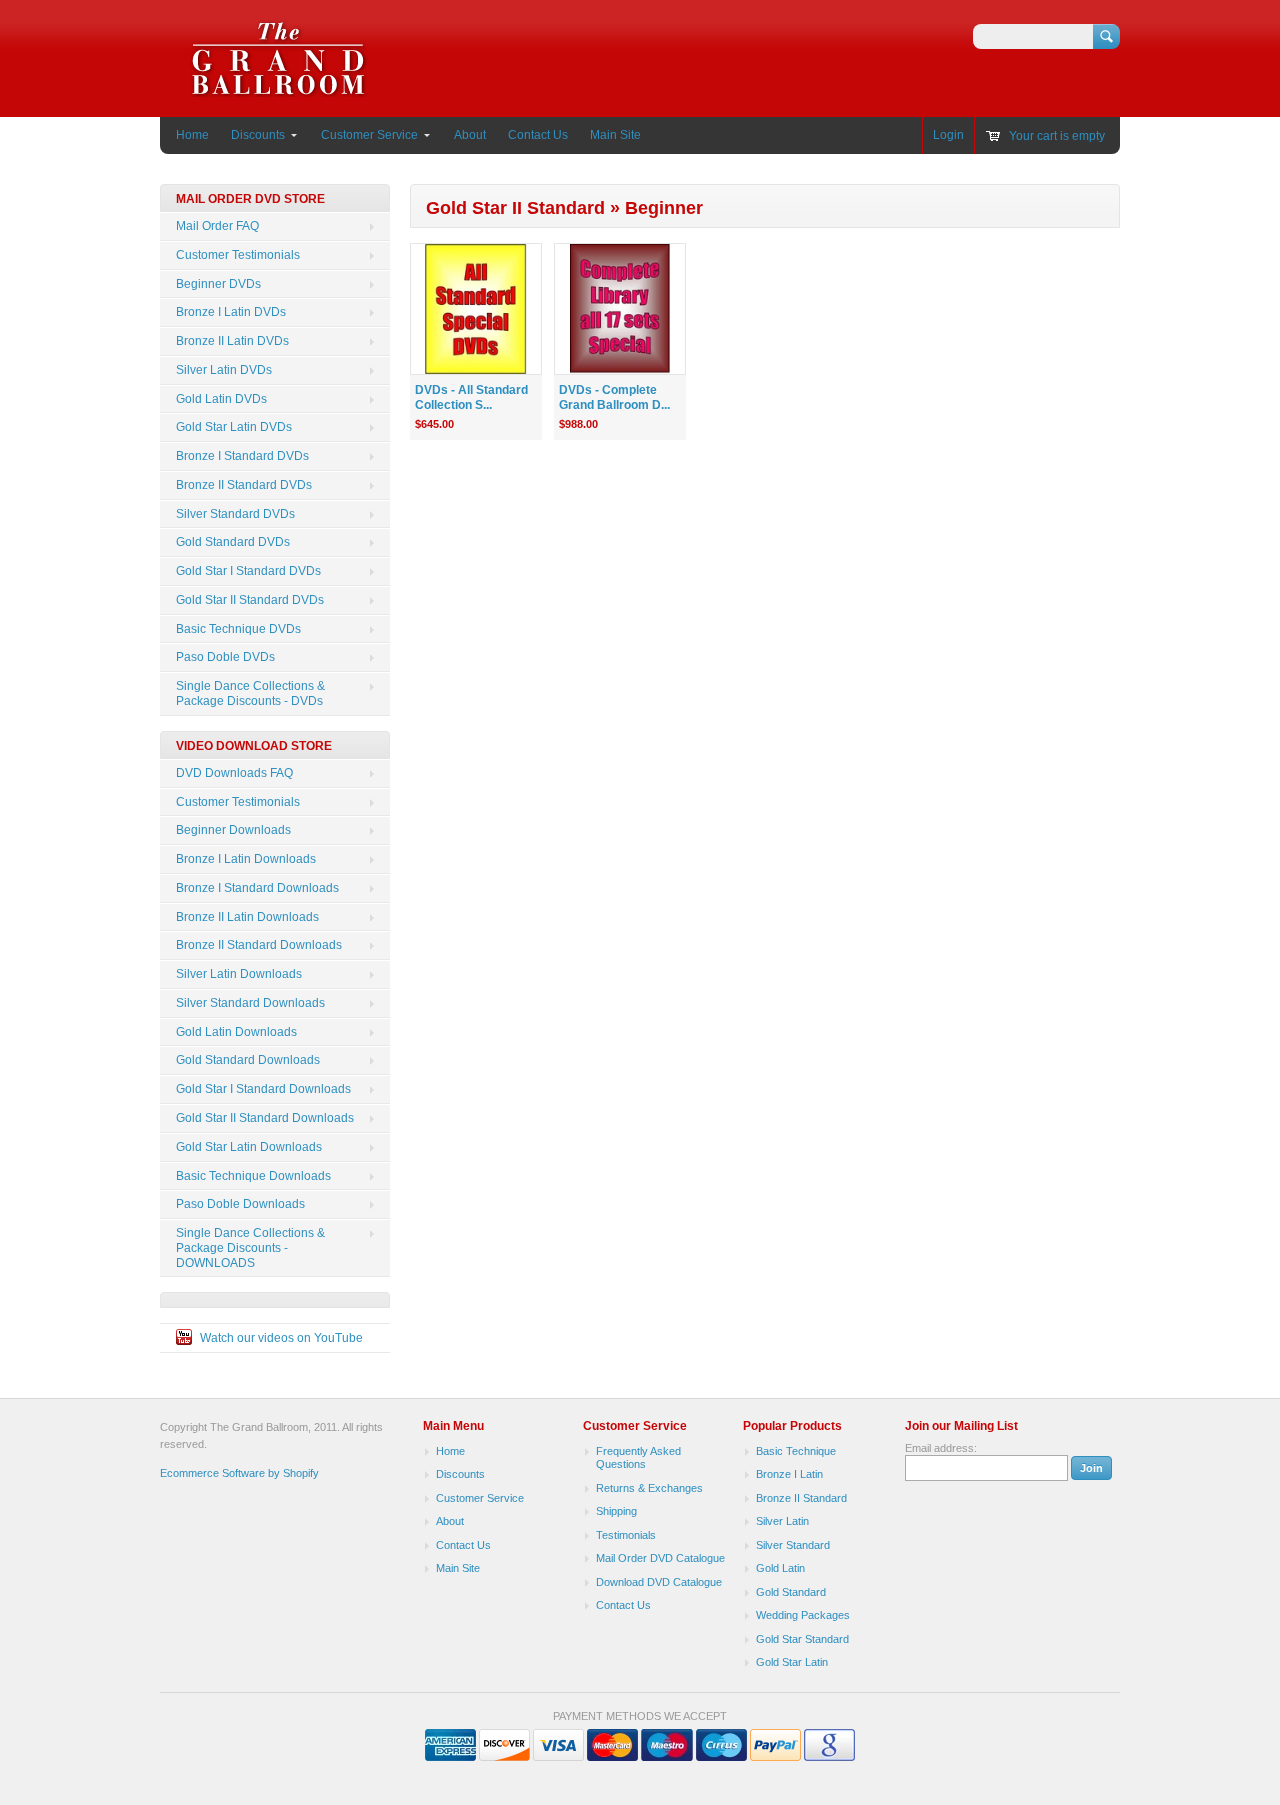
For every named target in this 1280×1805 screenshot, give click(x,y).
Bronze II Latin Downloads (247, 917)
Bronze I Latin (789, 1474)
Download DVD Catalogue (659, 1582)
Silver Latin (782, 1521)
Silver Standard (793, 1545)
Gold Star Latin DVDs (234, 427)
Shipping (616, 1511)
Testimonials (626, 1535)
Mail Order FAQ (217, 226)
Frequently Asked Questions (638, 1458)
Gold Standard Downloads (248, 1060)
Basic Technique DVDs (238, 629)
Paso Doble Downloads (240, 1204)
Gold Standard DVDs (233, 542)
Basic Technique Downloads (253, 1176)
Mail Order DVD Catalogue (660, 1558)
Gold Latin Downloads (236, 1032)
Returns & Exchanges (649, 1488)
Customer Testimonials (238, 255)
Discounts (258, 135)
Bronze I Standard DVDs (242, 456)
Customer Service (369, 135)
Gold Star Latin (792, 1662)
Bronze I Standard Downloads (257, 888)
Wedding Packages (803, 1615)
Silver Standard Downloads (250, 1003)
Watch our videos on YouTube (281, 1338)
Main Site (615, 135)
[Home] (278, 87)
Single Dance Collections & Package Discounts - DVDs (250, 693)
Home (192, 135)
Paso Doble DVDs (225, 657)
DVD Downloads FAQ (234, 773)
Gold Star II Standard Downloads (265, 1118)
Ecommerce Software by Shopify (239, 1473)
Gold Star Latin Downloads (249, 1147)
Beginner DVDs (218, 284)
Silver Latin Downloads (239, 974)
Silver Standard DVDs (235, 514)
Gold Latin (780, 1568)
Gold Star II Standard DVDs (250, 600)
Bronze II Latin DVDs (232, 341)
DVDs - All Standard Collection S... (471, 397)
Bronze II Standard (801, 1498)
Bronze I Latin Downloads (246, 859)
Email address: (941, 1448)
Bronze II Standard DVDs (244, 485)
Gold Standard (791, 1592)
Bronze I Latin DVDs (231, 312)
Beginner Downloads (233, 830)
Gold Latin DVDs (221, 399)
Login (948, 135)
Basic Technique (796, 1451)
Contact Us (538, 135)
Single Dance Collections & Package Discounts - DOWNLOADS (250, 1248)
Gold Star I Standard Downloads (263, 1089)
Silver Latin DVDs (224, 370)
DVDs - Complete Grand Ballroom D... (614, 397)
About (470, 135)
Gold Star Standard (802, 1639)
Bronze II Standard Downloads (259, 945)
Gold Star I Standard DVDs (248, 571)
